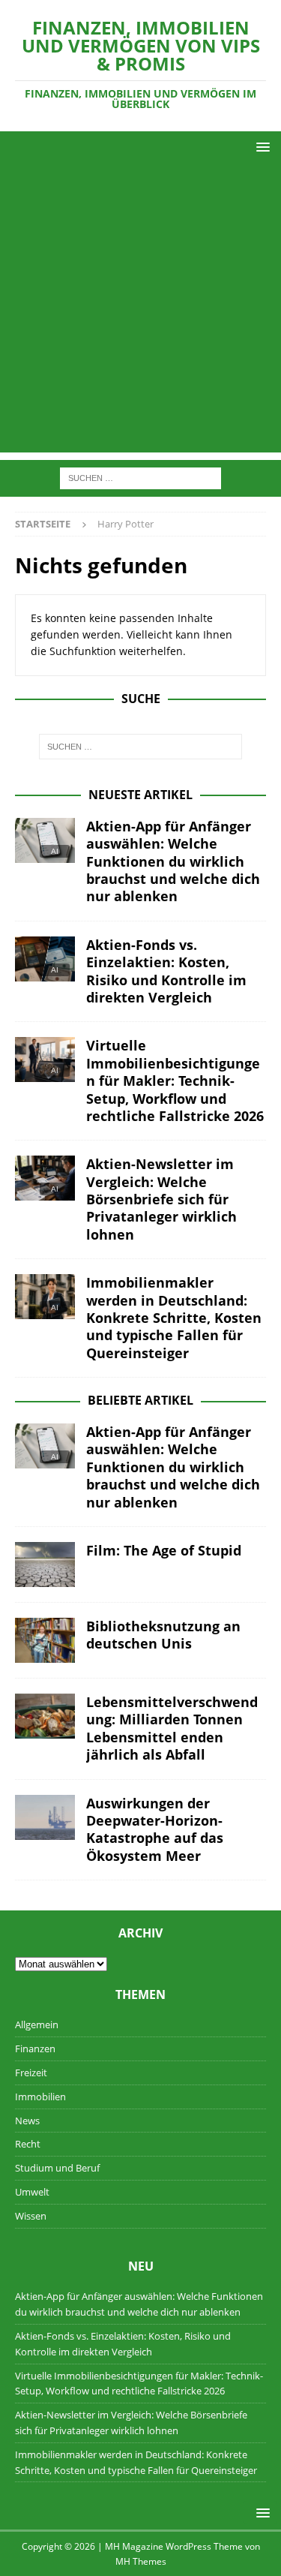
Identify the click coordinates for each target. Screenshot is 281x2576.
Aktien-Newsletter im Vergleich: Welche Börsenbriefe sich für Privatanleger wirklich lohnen (161, 1199)
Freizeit (31, 2073)
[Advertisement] (140, 312)
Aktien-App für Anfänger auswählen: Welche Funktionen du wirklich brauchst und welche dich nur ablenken (173, 861)
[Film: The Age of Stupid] (45, 1565)
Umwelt (32, 2192)
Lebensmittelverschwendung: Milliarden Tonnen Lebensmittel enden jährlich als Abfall (172, 1728)
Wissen (31, 2216)
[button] (260, 147)
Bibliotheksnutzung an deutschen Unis (163, 1635)
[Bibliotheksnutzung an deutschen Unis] (45, 1640)
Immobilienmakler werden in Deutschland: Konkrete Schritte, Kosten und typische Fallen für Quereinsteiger (174, 1318)
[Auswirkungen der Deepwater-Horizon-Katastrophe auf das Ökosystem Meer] (45, 1817)
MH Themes (141, 2561)
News (27, 2121)
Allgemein (37, 2024)
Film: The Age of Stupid (164, 1550)
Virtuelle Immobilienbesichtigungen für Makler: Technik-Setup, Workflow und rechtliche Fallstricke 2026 (175, 1081)
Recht (28, 2144)
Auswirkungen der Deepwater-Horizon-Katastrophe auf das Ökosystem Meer (155, 1829)
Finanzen (35, 2048)
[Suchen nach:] (140, 478)
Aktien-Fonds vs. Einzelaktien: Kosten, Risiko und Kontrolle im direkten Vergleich (166, 971)
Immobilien (40, 2097)
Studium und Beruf (57, 2168)
